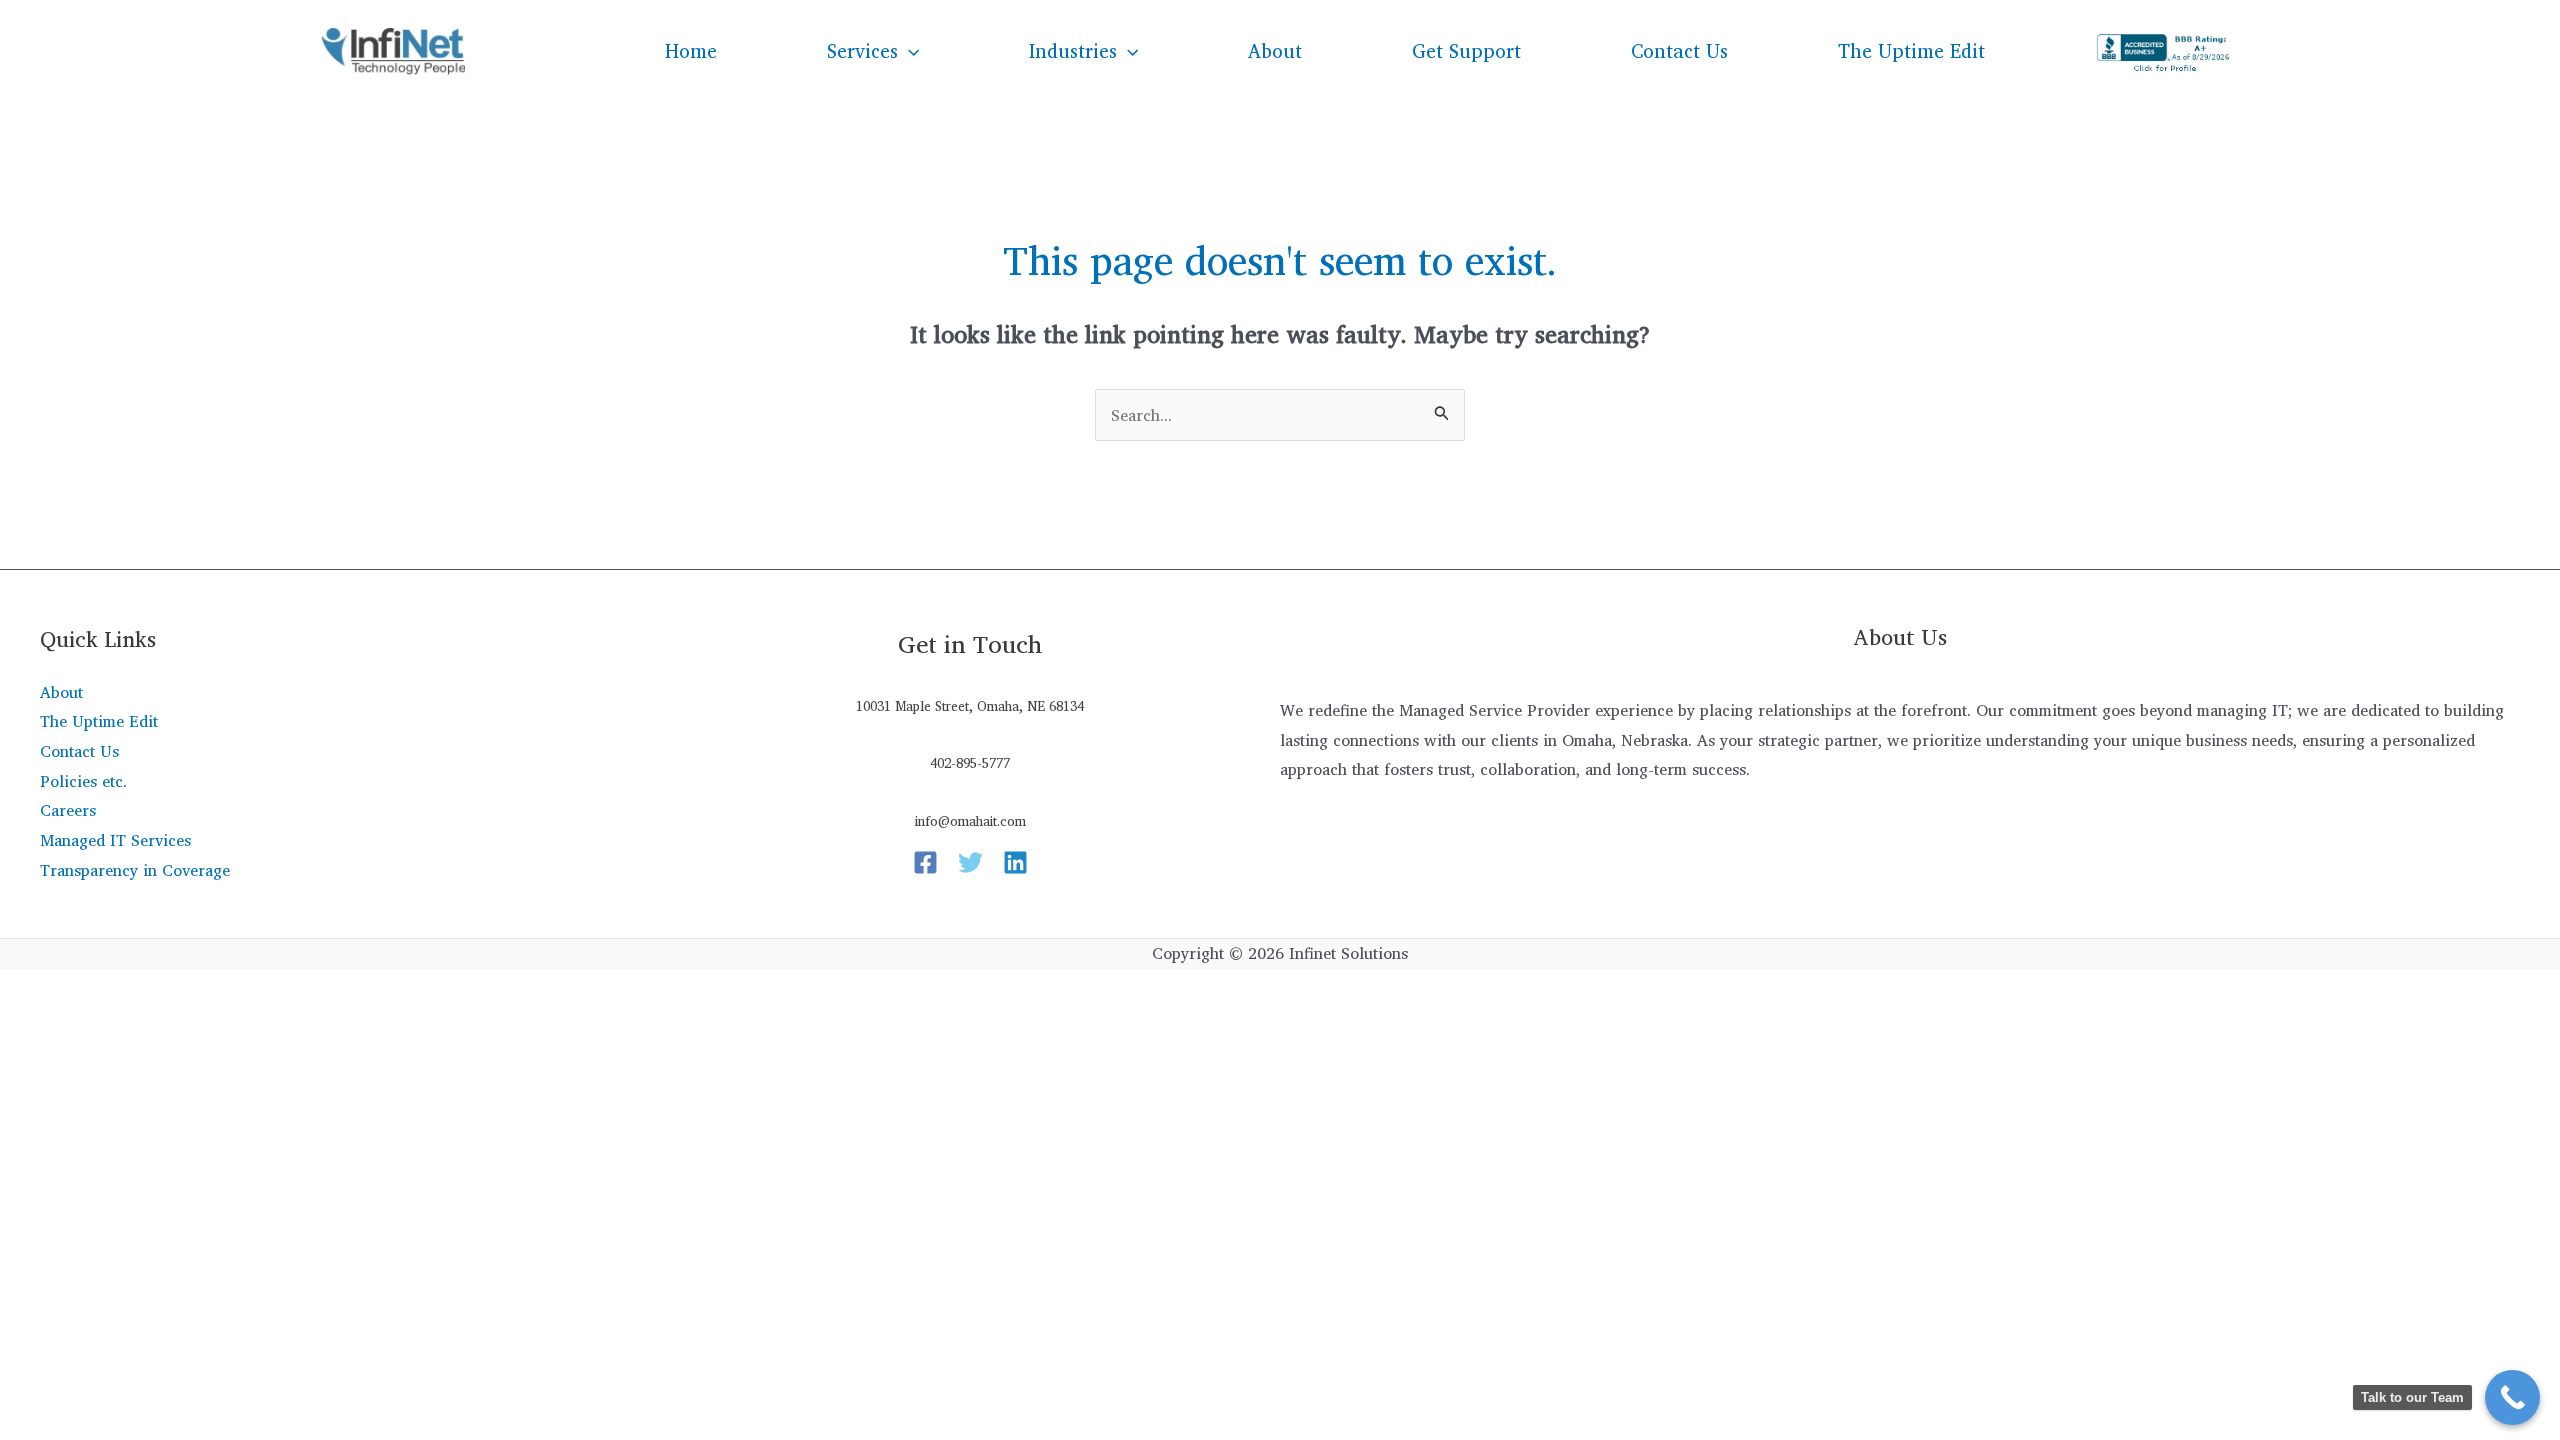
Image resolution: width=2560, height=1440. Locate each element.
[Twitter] (970, 862)
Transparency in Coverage (135, 870)
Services (862, 51)
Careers (68, 810)
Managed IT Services (115, 840)
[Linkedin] (1015, 862)
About (1275, 51)
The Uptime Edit (1911, 51)
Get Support (1466, 51)
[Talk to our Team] (2512, 1397)
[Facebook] (925, 862)
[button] (908, 51)
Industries (1073, 51)
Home (691, 51)
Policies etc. (83, 781)
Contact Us (1679, 51)
